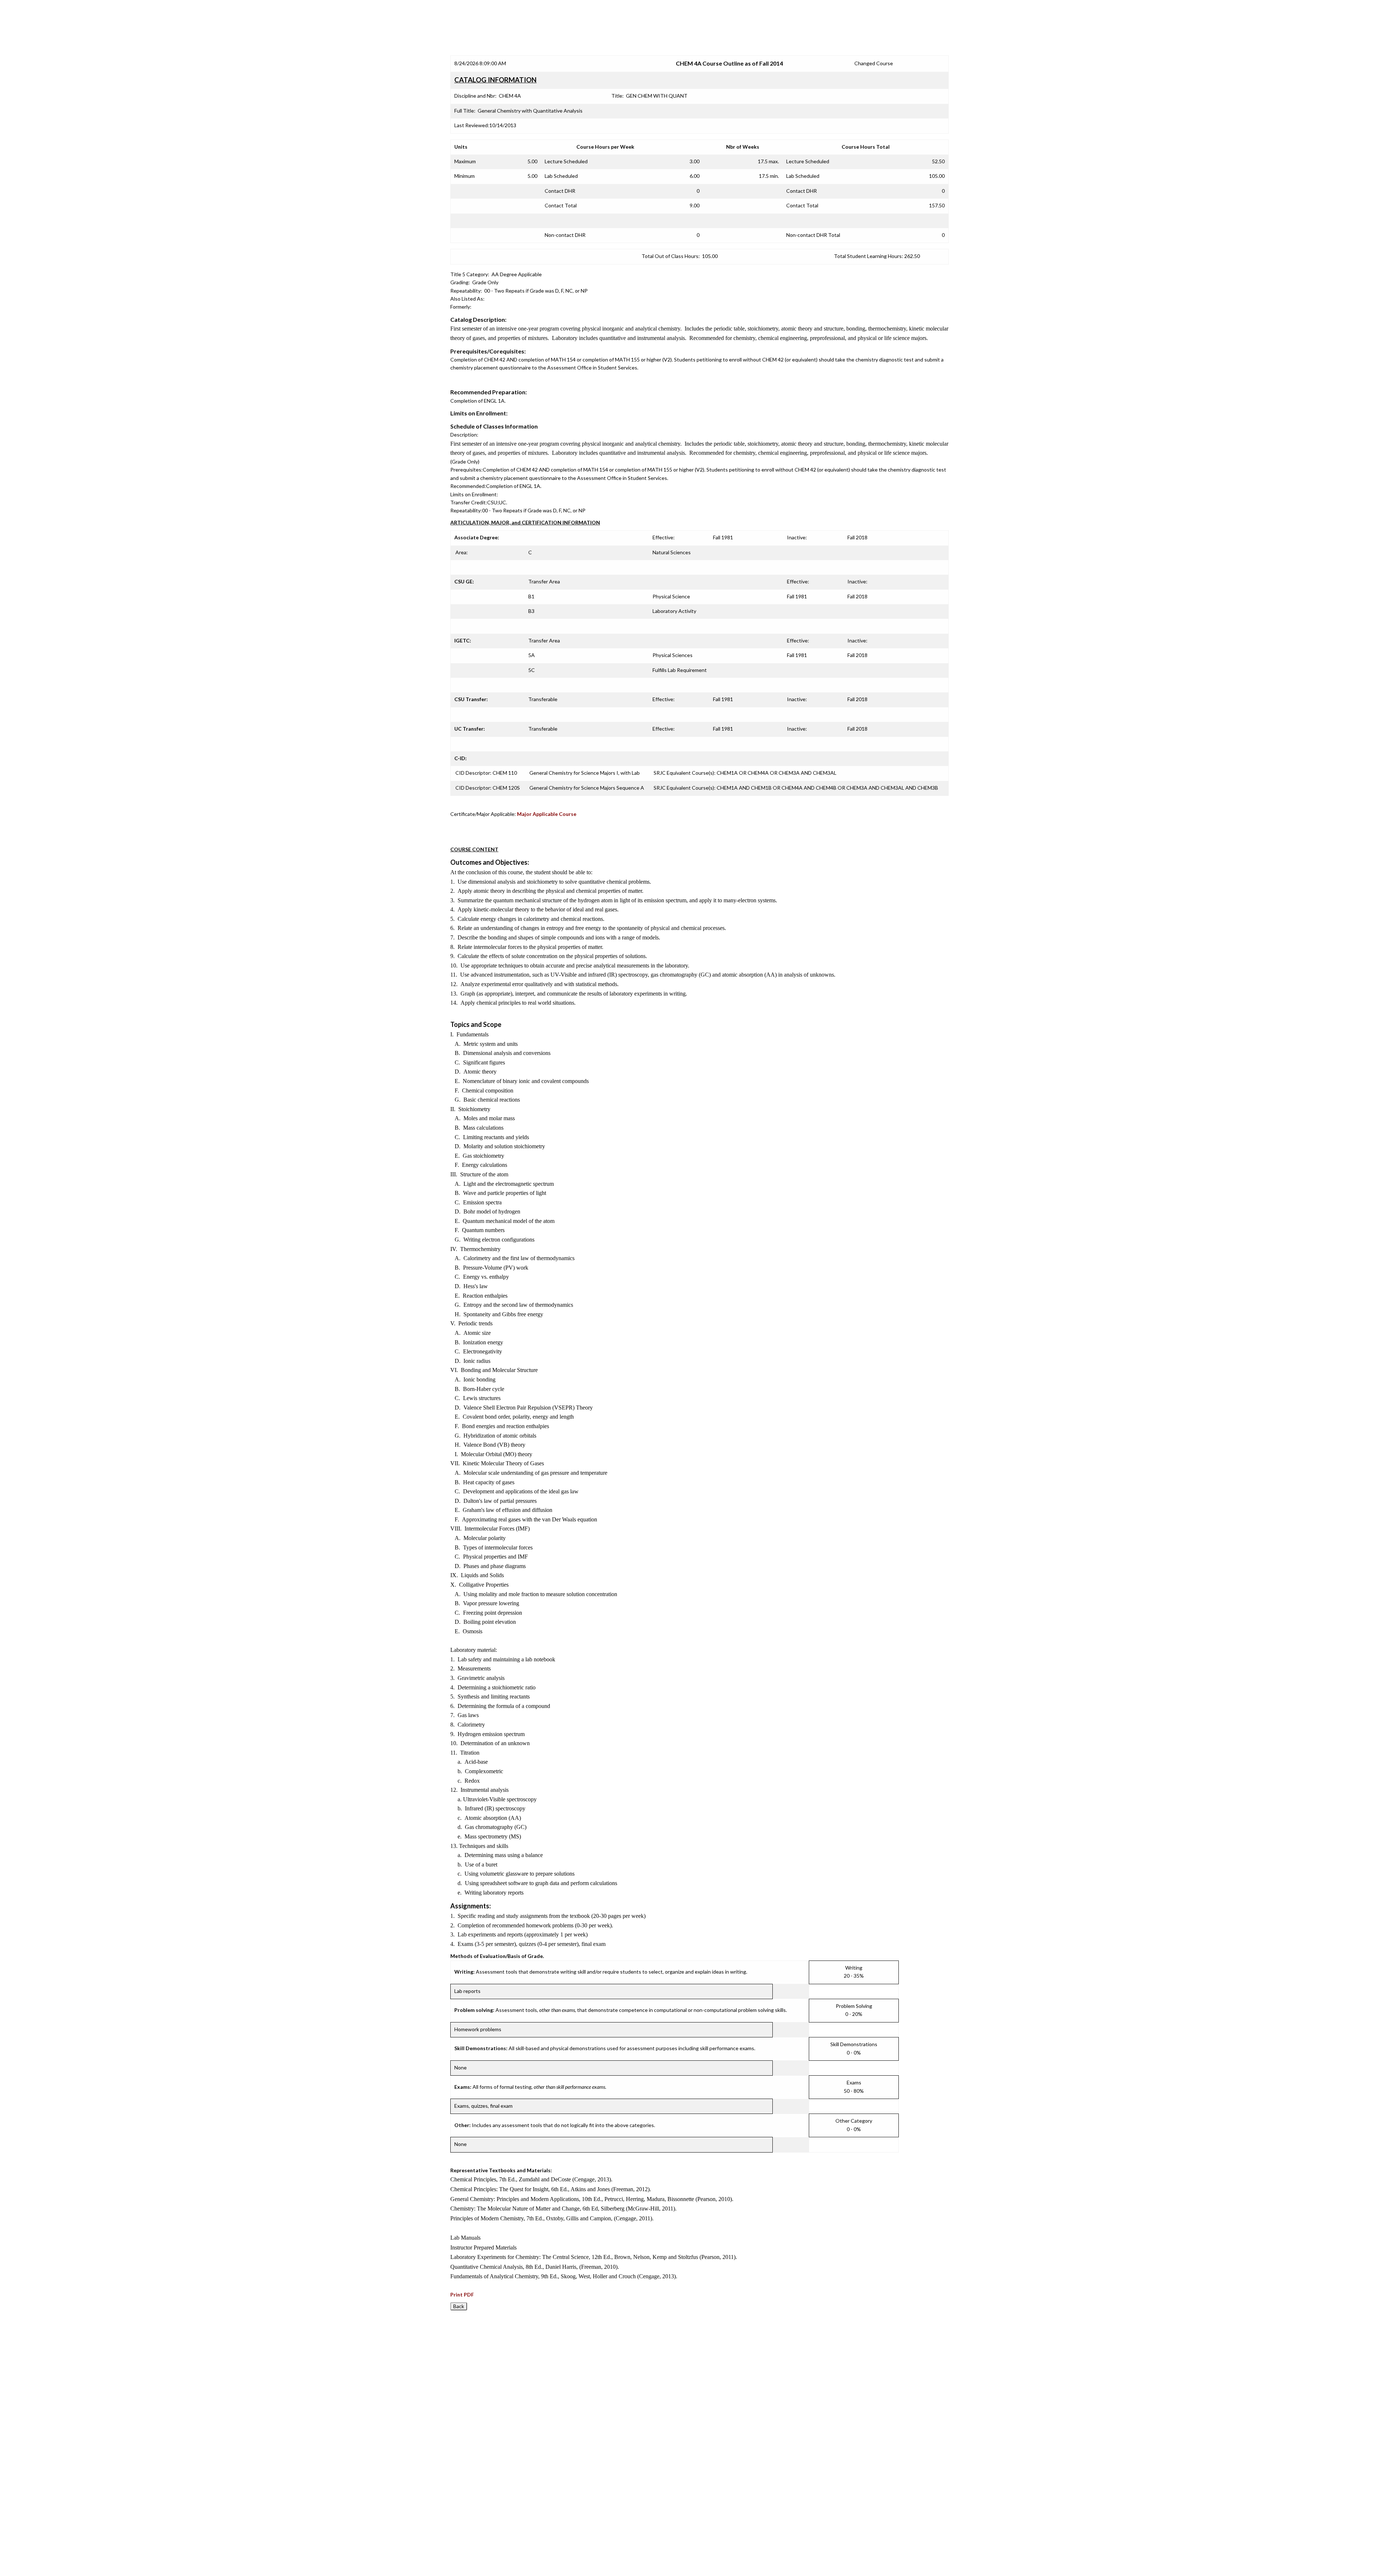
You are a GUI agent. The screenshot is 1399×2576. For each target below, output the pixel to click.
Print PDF (462, 2294)
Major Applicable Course (547, 814)
